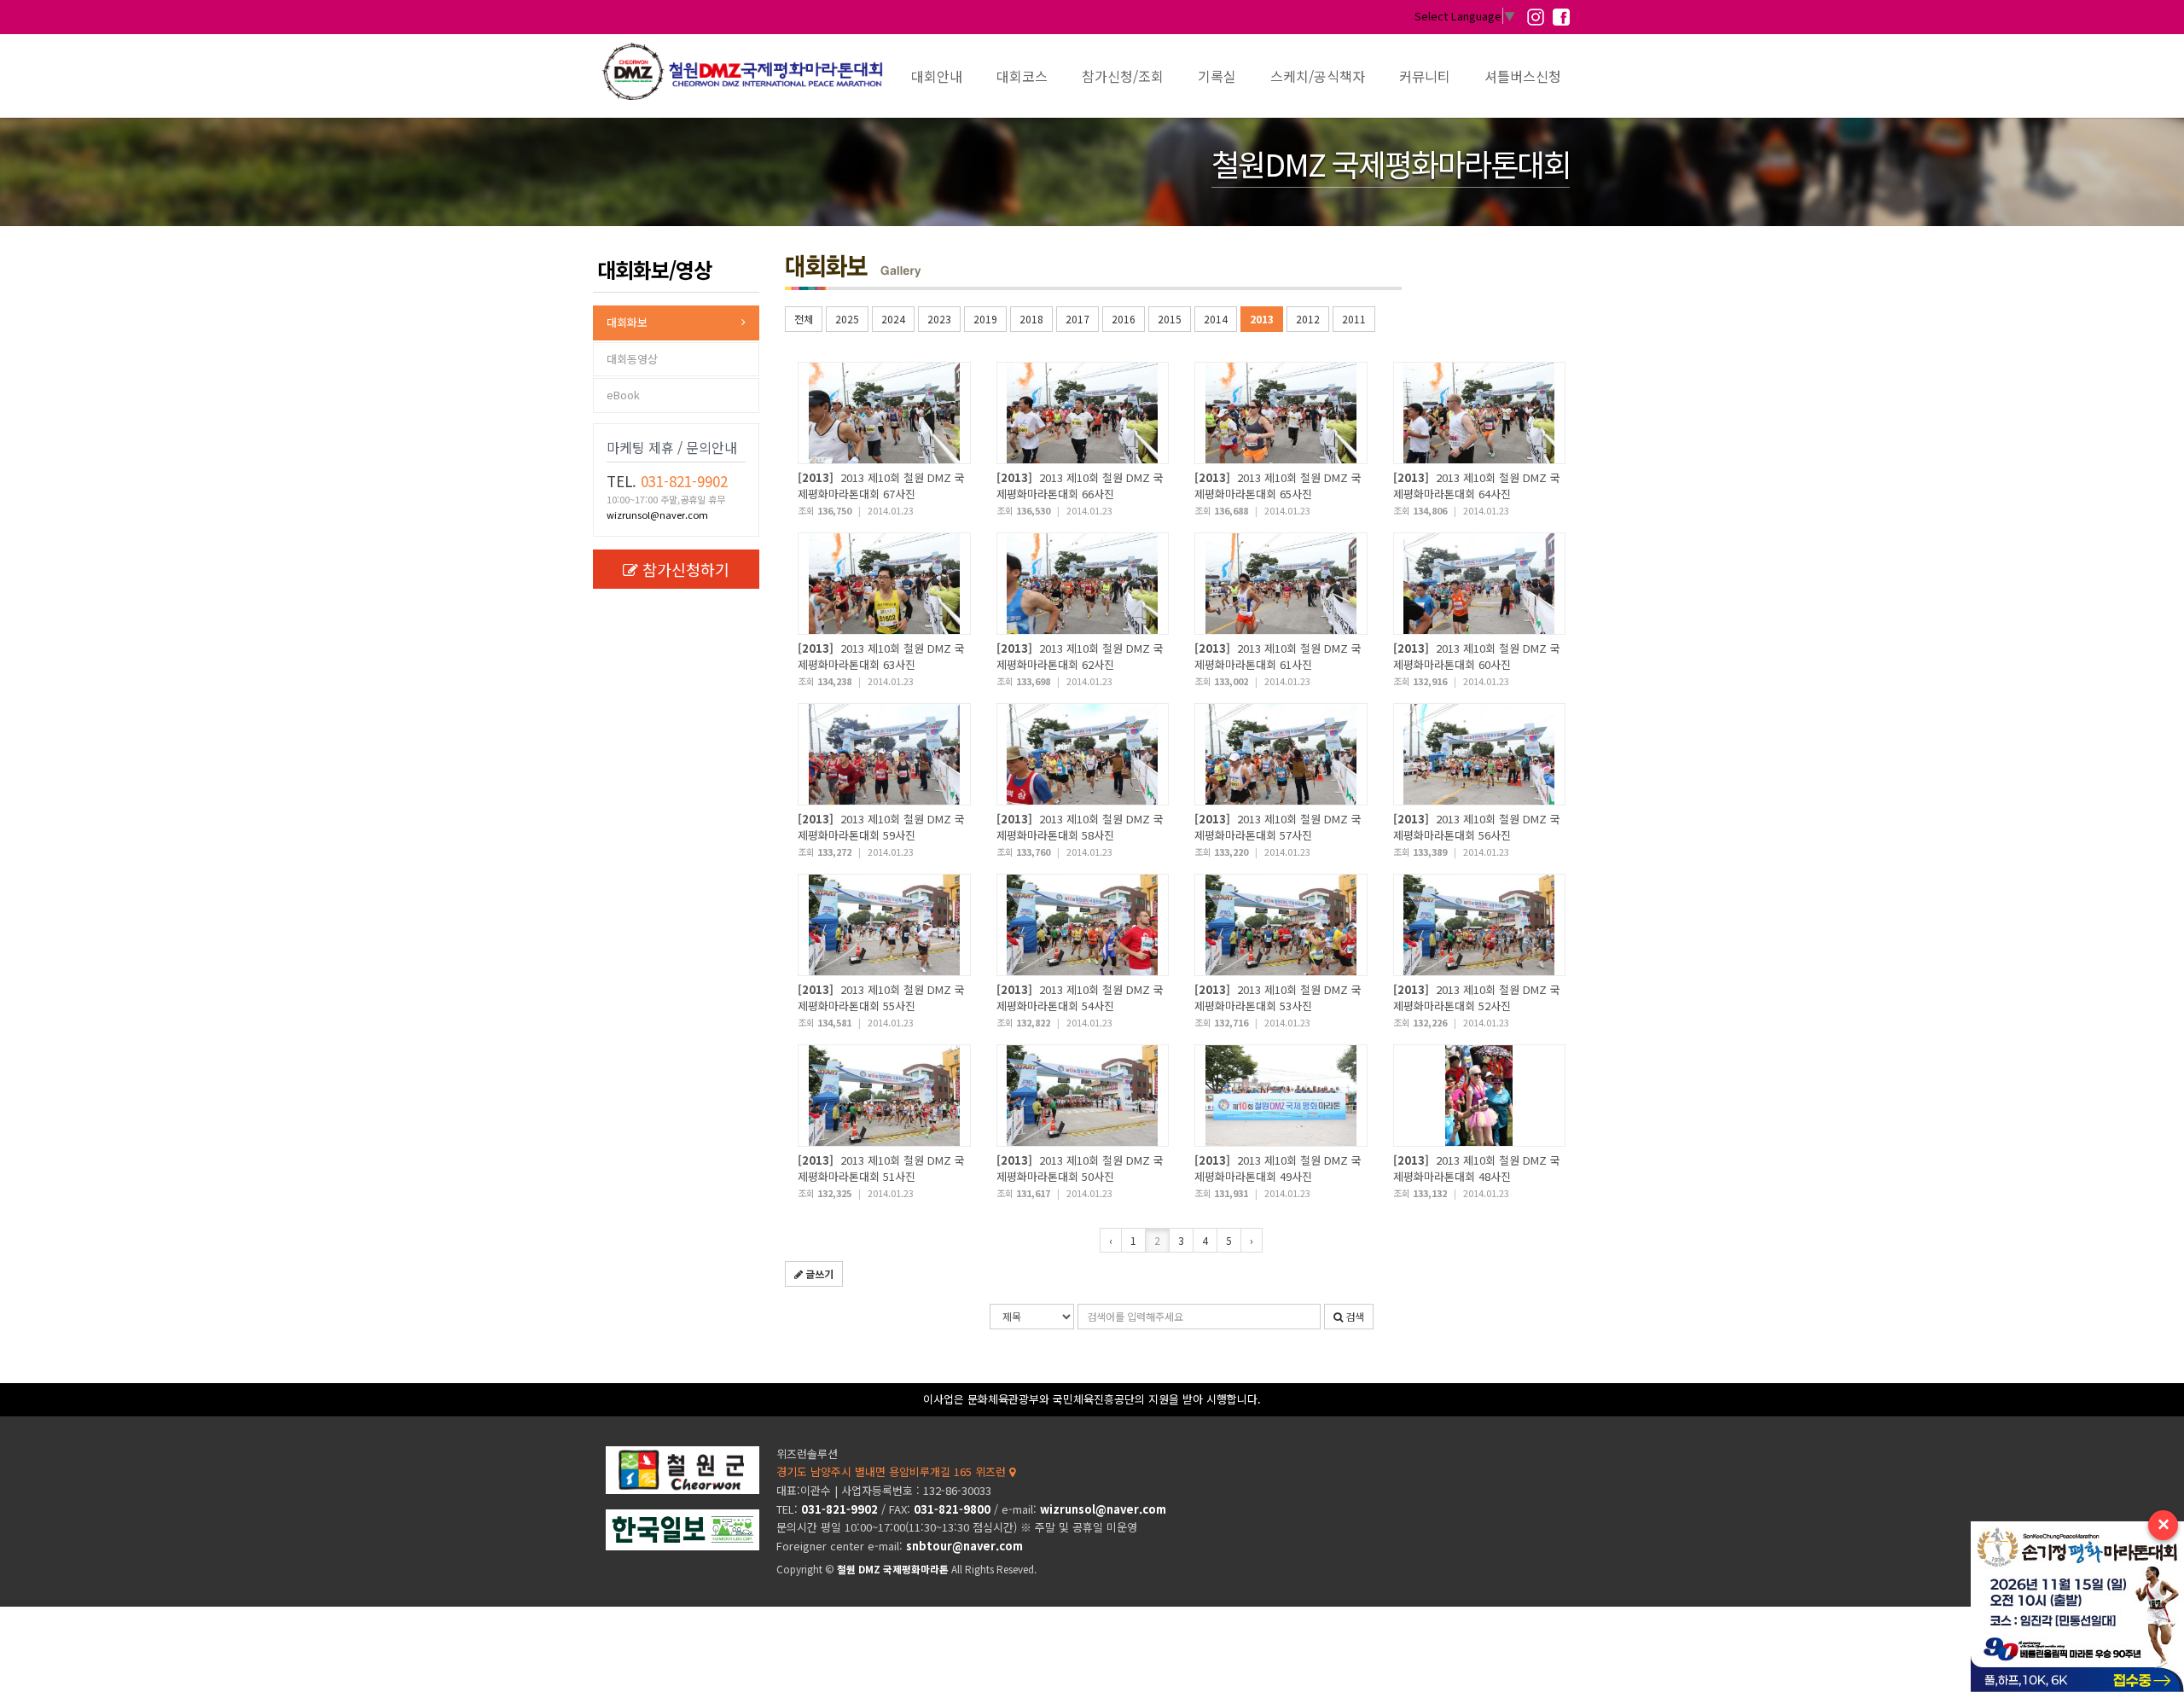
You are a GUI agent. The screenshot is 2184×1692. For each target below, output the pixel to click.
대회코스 (1022, 76)
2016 (1124, 319)
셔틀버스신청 (1523, 76)
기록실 (1217, 76)
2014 (1216, 319)
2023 (939, 319)
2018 (1031, 319)
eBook (623, 395)
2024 (893, 319)
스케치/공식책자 (1318, 76)
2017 (1077, 319)
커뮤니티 (1425, 76)
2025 (847, 319)
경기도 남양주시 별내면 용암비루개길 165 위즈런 (893, 1471)
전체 (804, 319)
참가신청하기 (686, 569)
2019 (985, 319)
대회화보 (627, 322)
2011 (1354, 319)
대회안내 (937, 76)
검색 (1353, 1316)
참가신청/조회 (1123, 76)
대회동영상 (632, 359)
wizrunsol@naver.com (657, 515)
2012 (1308, 319)
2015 (1170, 319)
